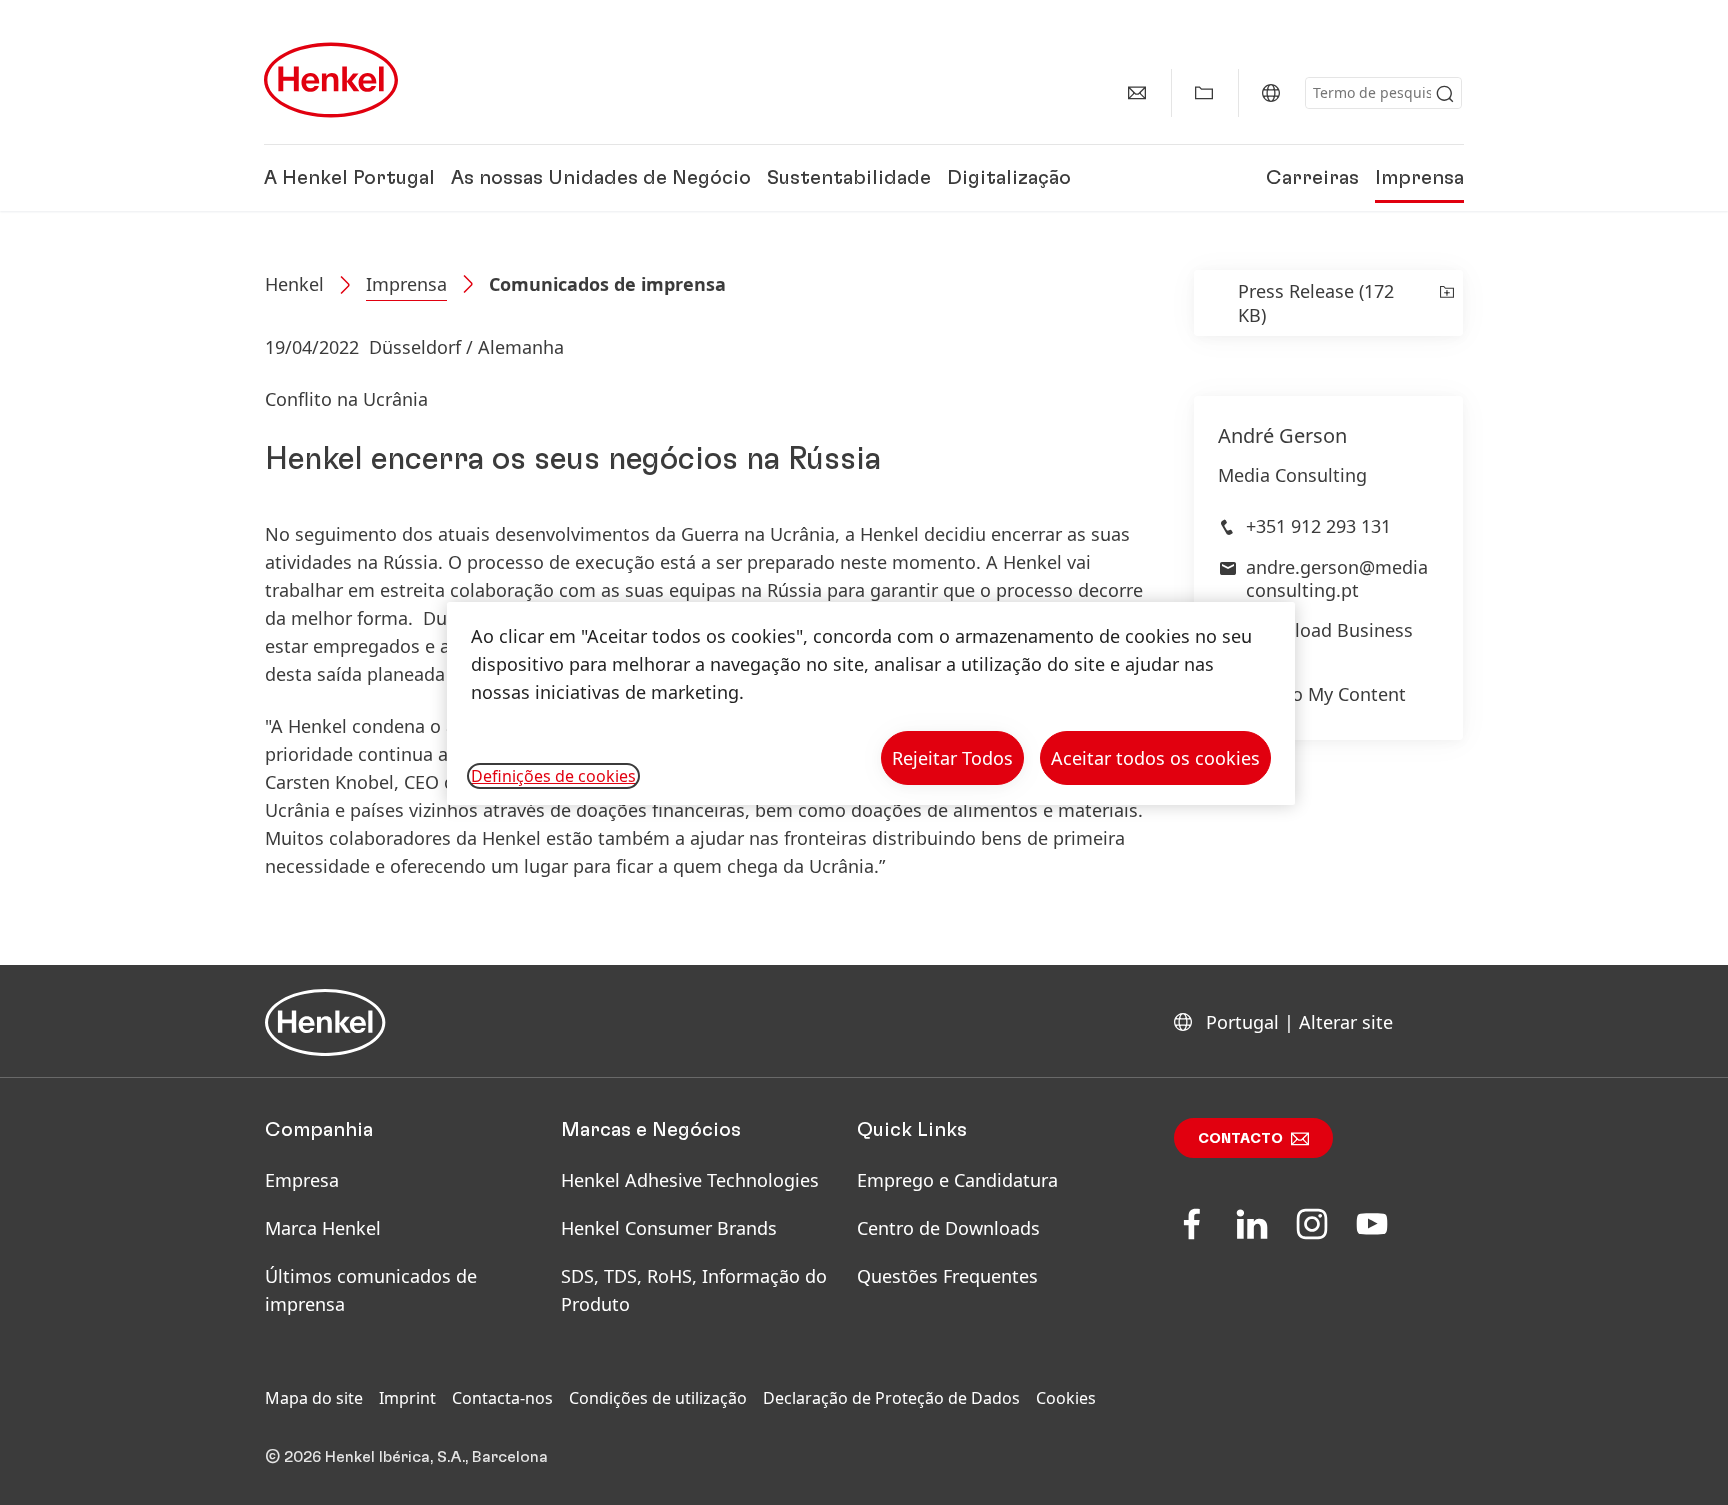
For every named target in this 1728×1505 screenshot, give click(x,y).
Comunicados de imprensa (607, 284)
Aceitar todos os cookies (1155, 758)
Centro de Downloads (948, 1228)
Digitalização (1009, 178)
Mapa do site (314, 1398)
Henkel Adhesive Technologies (690, 1180)
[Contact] (1137, 93)
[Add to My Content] (1445, 303)
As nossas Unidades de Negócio (601, 178)
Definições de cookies (553, 776)
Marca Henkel (323, 1228)
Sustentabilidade (849, 178)
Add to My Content (1326, 694)
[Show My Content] (1204, 93)
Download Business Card (1329, 641)
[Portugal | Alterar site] (1271, 93)
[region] (871, 703)
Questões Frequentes (947, 1276)
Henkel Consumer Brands (669, 1228)
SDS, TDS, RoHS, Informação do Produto (694, 1290)
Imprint (407, 1398)
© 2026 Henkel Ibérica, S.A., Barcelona (406, 1457)
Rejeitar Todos (952, 758)
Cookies (1066, 1398)
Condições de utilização (658, 1398)
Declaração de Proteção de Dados (891, 1398)
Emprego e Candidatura (957, 1180)
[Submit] (1445, 94)
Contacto (1240, 1139)
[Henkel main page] (331, 80)
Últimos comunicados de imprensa (371, 1290)
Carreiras (1312, 178)
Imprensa (1419, 178)
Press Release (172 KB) (1316, 303)
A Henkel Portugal (349, 178)
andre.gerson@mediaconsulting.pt (1337, 578)
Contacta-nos (502, 1398)
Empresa (302, 1180)
